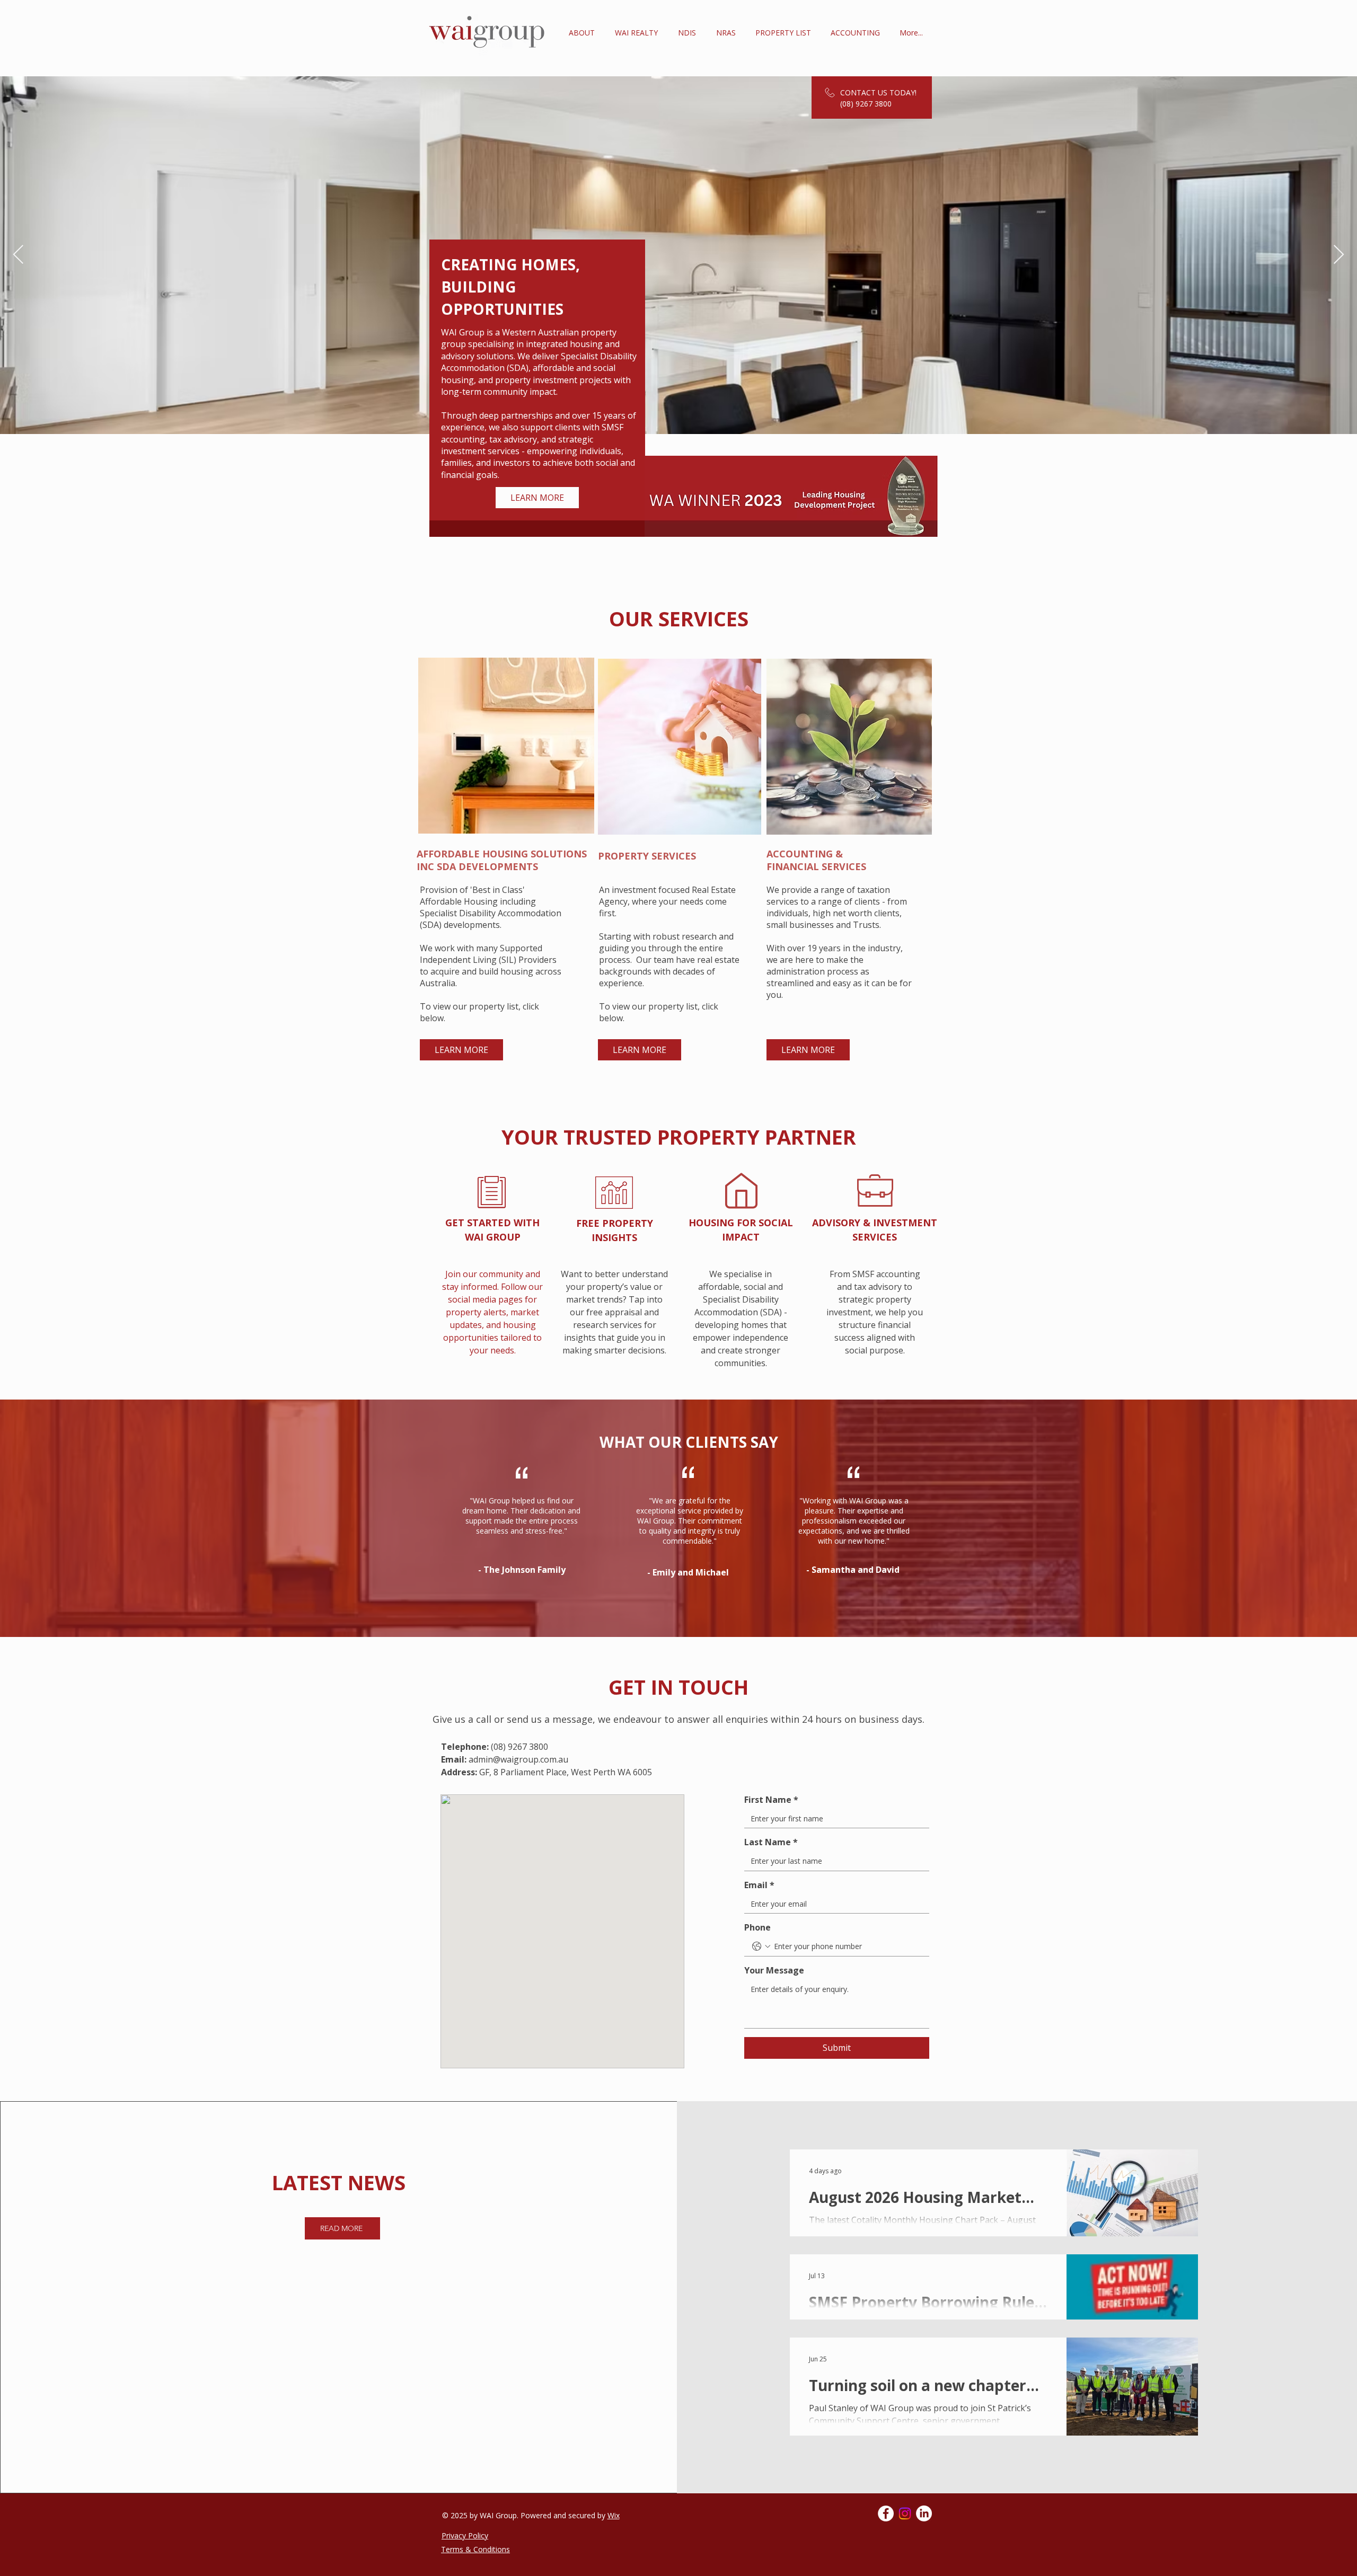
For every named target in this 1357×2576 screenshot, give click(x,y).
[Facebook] (886, 2513)
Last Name (771, 1842)
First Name (771, 1800)
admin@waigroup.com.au (518, 1759)
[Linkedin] (924, 2513)
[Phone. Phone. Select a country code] (761, 1946)
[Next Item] (1339, 255)
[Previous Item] (18, 255)
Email (759, 1885)
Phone (757, 1927)
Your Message (774, 1970)
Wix (614, 2515)
